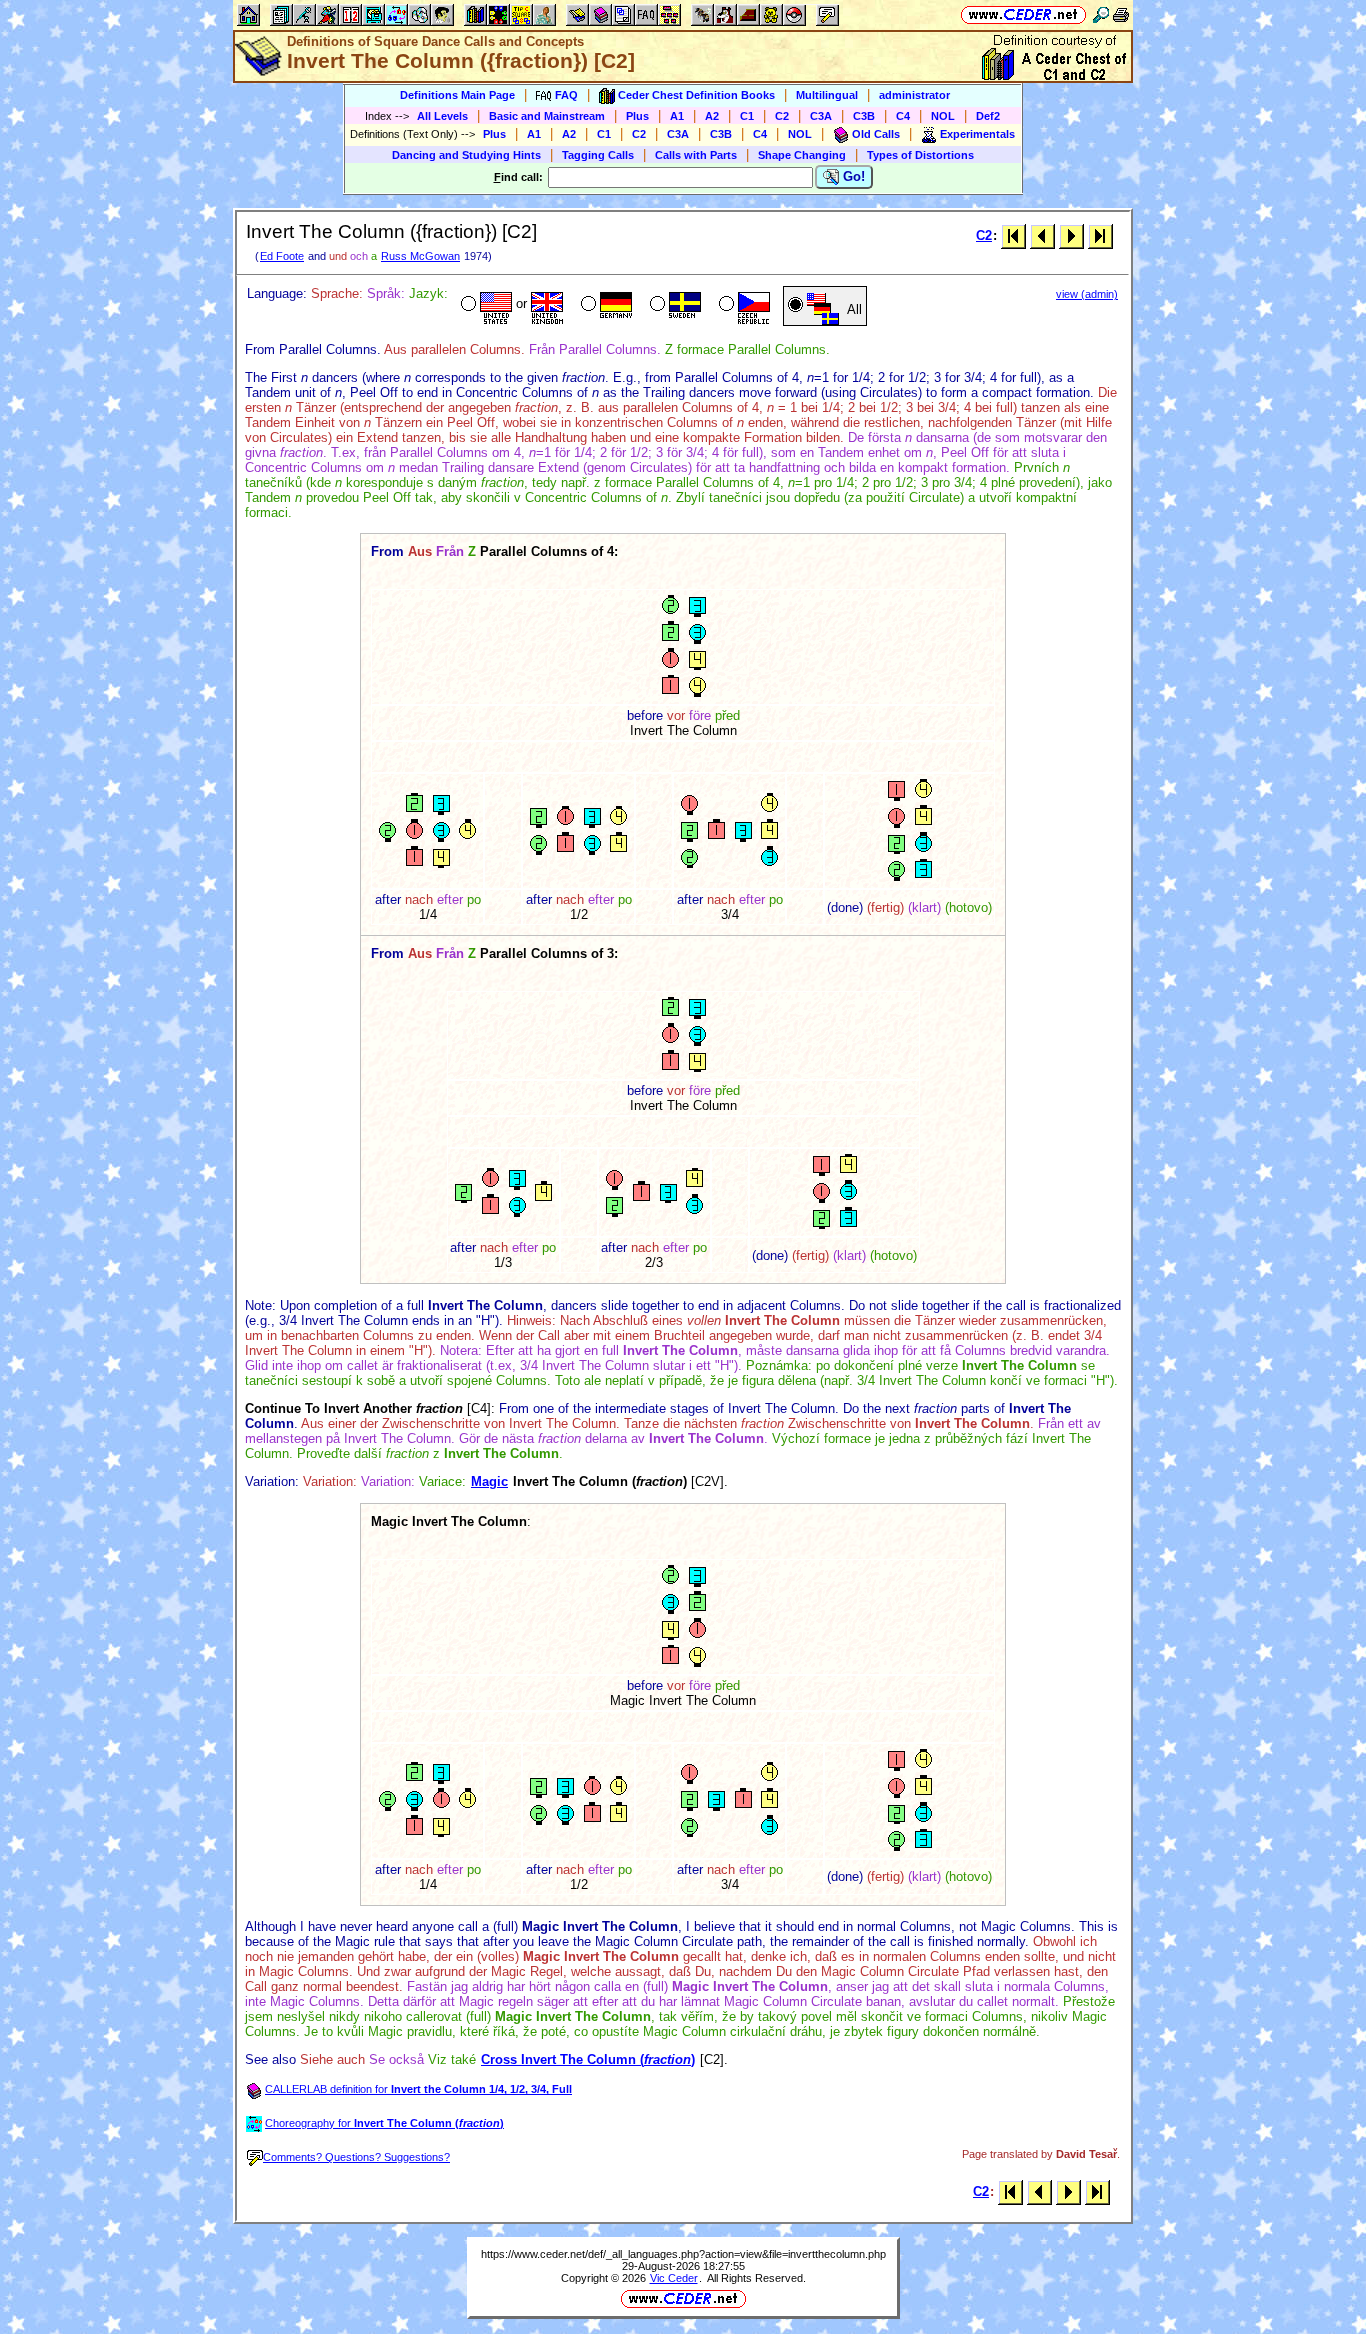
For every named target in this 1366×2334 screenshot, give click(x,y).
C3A (821, 116)
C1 (747, 116)
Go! (852, 176)
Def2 (988, 116)
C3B (864, 116)
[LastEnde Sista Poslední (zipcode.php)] (1100, 235)
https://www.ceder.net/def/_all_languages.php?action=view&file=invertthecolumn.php (683, 2254)
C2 (782, 116)
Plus (637, 116)
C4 (903, 116)
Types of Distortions (920, 155)
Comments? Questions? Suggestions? (356, 2157)
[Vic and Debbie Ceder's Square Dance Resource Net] (1023, 14)
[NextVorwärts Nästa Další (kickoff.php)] (1071, 235)
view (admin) (1087, 294)
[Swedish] (673, 306)
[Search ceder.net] (1101, 14)
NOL (943, 116)
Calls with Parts (696, 155)
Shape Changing (802, 155)
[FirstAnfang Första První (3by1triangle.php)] (1013, 235)
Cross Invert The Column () (588, 2059)
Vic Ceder (674, 2278)
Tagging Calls (598, 155)
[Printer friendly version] (1121, 14)
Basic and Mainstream (547, 116)
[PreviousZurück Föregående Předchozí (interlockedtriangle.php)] (1042, 235)
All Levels (442, 116)
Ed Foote (282, 256)
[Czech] (742, 306)
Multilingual (827, 95)
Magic (489, 1481)
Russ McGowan (420, 256)
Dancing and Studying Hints (466, 155)
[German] (604, 306)
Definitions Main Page (457, 95)
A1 (677, 116)
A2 (712, 116)
